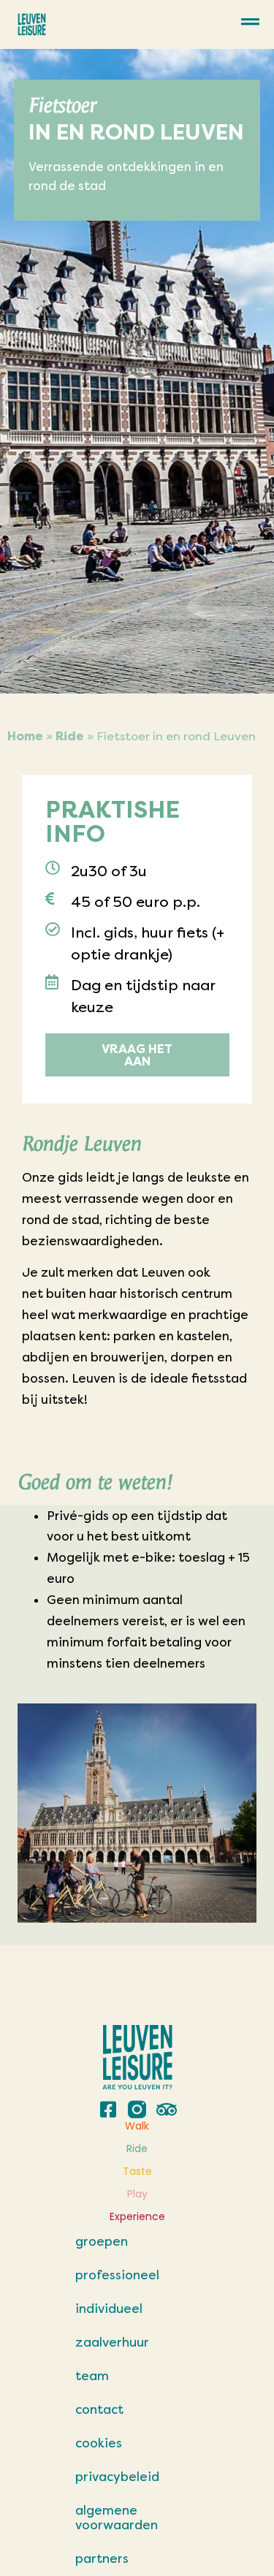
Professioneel (117, 2275)
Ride (70, 736)
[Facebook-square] (108, 2109)
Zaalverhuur (112, 2342)
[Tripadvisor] (166, 2109)
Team (92, 2376)
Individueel (109, 2309)
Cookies (99, 2443)
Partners (102, 2558)
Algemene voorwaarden (117, 2518)
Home (25, 736)
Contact (99, 2409)
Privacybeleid (117, 2477)
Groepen (102, 2241)
